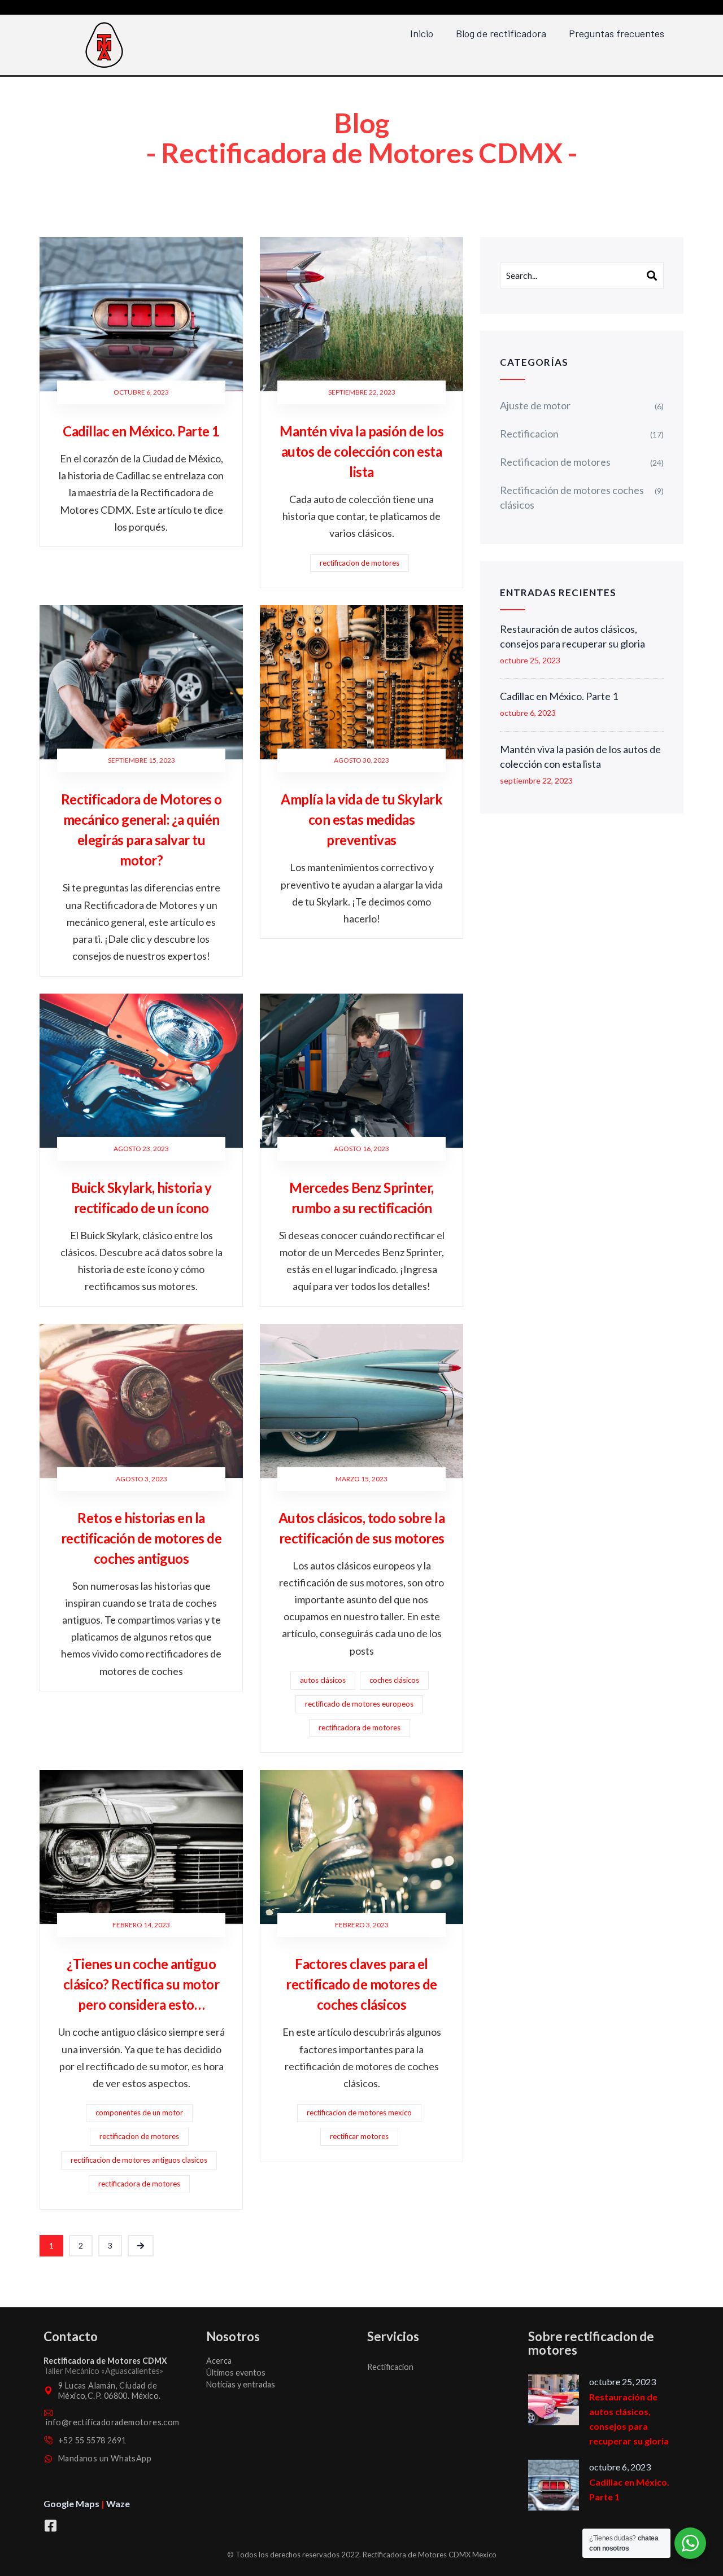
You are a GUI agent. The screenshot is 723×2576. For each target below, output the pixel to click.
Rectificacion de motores (555, 462)
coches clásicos (394, 1680)
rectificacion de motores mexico (359, 2113)
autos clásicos (323, 1680)
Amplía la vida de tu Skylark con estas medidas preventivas (361, 819)
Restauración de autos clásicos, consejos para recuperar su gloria (572, 636)
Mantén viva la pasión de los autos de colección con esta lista (361, 451)
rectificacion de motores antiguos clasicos (139, 2160)
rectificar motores (359, 2136)
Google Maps (71, 2503)
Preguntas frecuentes (617, 33)
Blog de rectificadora (501, 33)
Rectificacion (529, 434)
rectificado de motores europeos (359, 1704)
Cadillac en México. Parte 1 (141, 431)
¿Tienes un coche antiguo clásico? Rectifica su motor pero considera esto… (141, 1984)
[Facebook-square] (50, 2526)
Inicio (422, 33)
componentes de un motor (139, 2113)
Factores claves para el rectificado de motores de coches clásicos (361, 1984)
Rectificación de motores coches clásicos (572, 497)
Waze (118, 2503)
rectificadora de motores (360, 1727)
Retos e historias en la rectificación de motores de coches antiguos (141, 1538)
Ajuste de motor (535, 405)
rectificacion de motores (360, 563)
